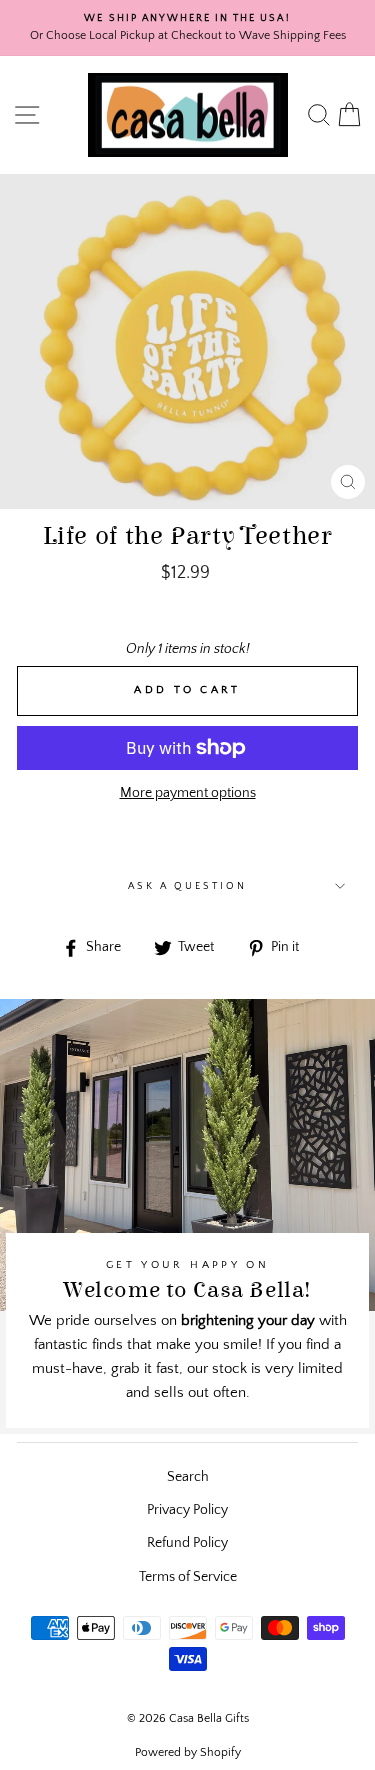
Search (188, 1477)
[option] (187, 28)
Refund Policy (187, 1543)
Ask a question (188, 886)
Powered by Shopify (188, 1752)
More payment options (188, 793)
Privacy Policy (187, 1510)
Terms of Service (188, 1577)
